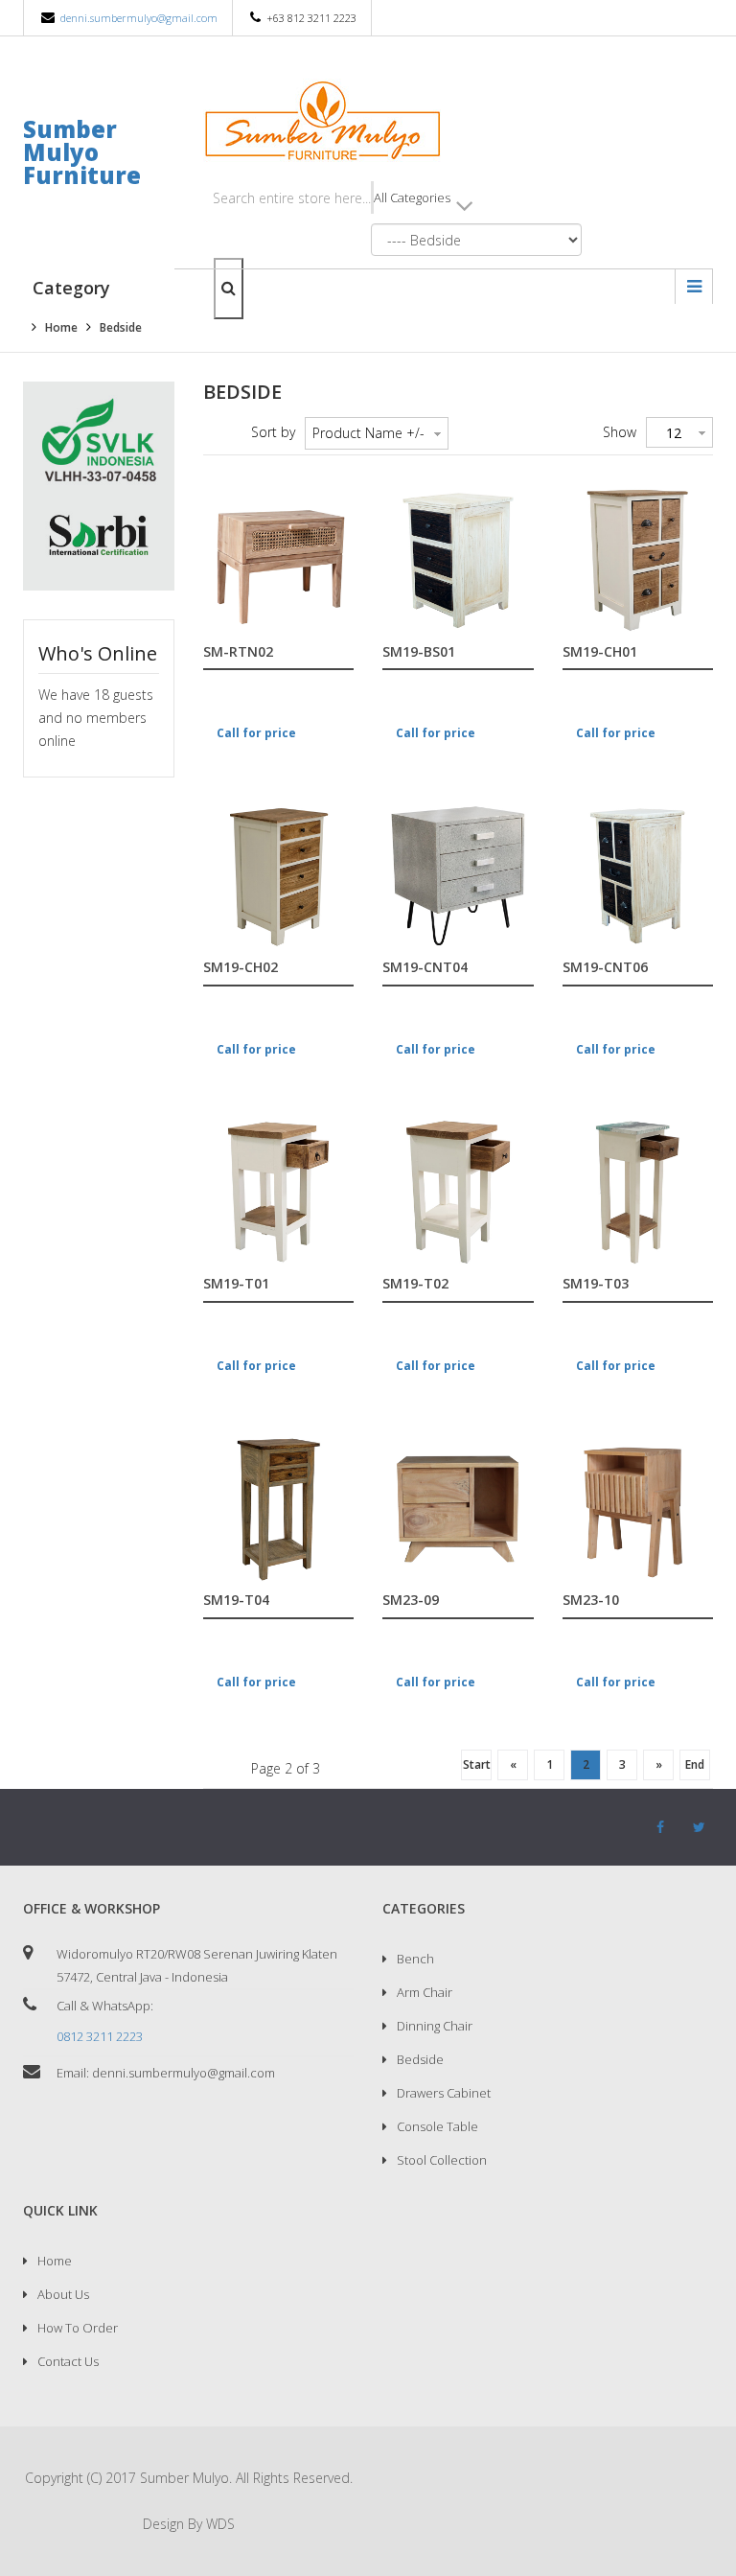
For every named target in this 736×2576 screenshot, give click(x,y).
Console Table (437, 2126)
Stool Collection (442, 2160)
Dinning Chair (435, 2026)
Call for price (256, 733)
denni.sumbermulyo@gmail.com (139, 18)
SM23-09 (411, 1601)
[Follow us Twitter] (699, 1827)
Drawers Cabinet (444, 2093)
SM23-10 (591, 1601)
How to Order (78, 2328)
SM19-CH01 (600, 652)
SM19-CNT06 (605, 968)
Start (477, 1764)
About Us (63, 2294)
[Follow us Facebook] (660, 1827)
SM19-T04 (236, 1601)
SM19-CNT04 (425, 968)
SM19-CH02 (241, 968)
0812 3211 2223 (100, 2036)
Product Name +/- (368, 433)
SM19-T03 (596, 1284)
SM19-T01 (236, 1284)
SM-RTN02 (238, 652)
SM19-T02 (415, 1284)
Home (55, 2261)
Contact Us (68, 2361)
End (695, 1764)
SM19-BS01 (419, 652)
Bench (415, 1959)
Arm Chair (425, 1992)
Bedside (420, 2059)
